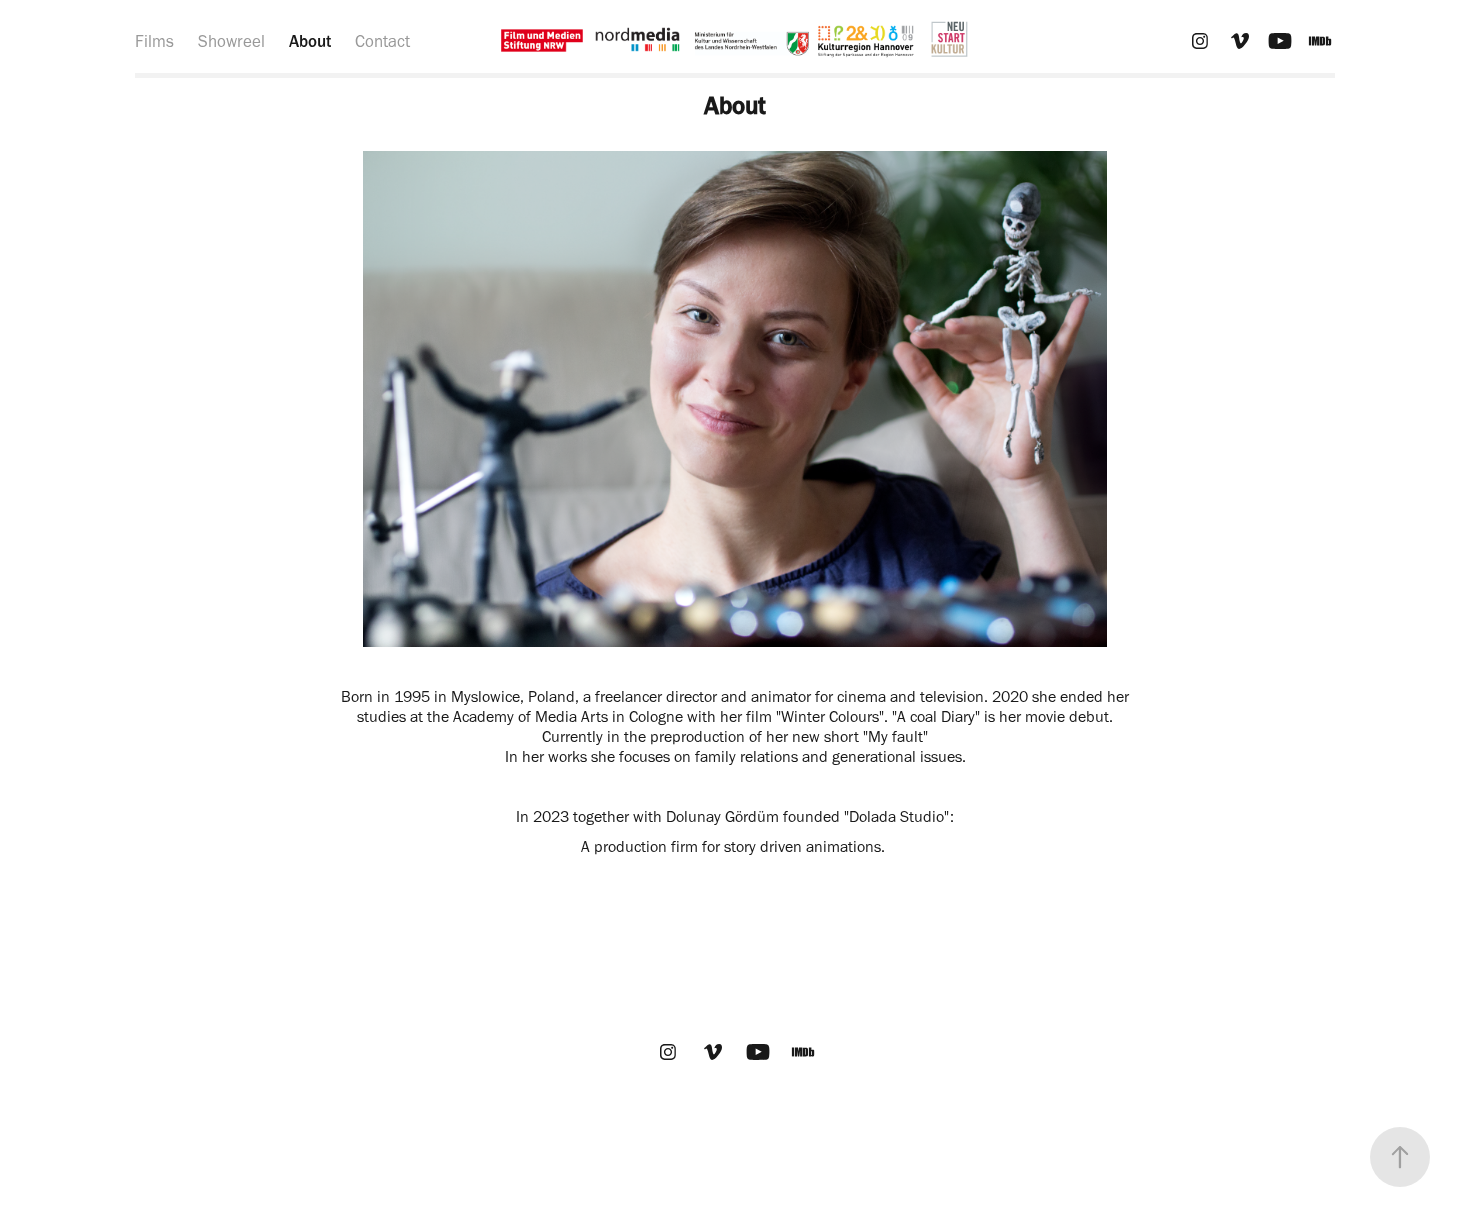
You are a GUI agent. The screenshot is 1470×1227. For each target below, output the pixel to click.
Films (154, 41)
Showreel (231, 41)
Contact (382, 41)
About (310, 41)
